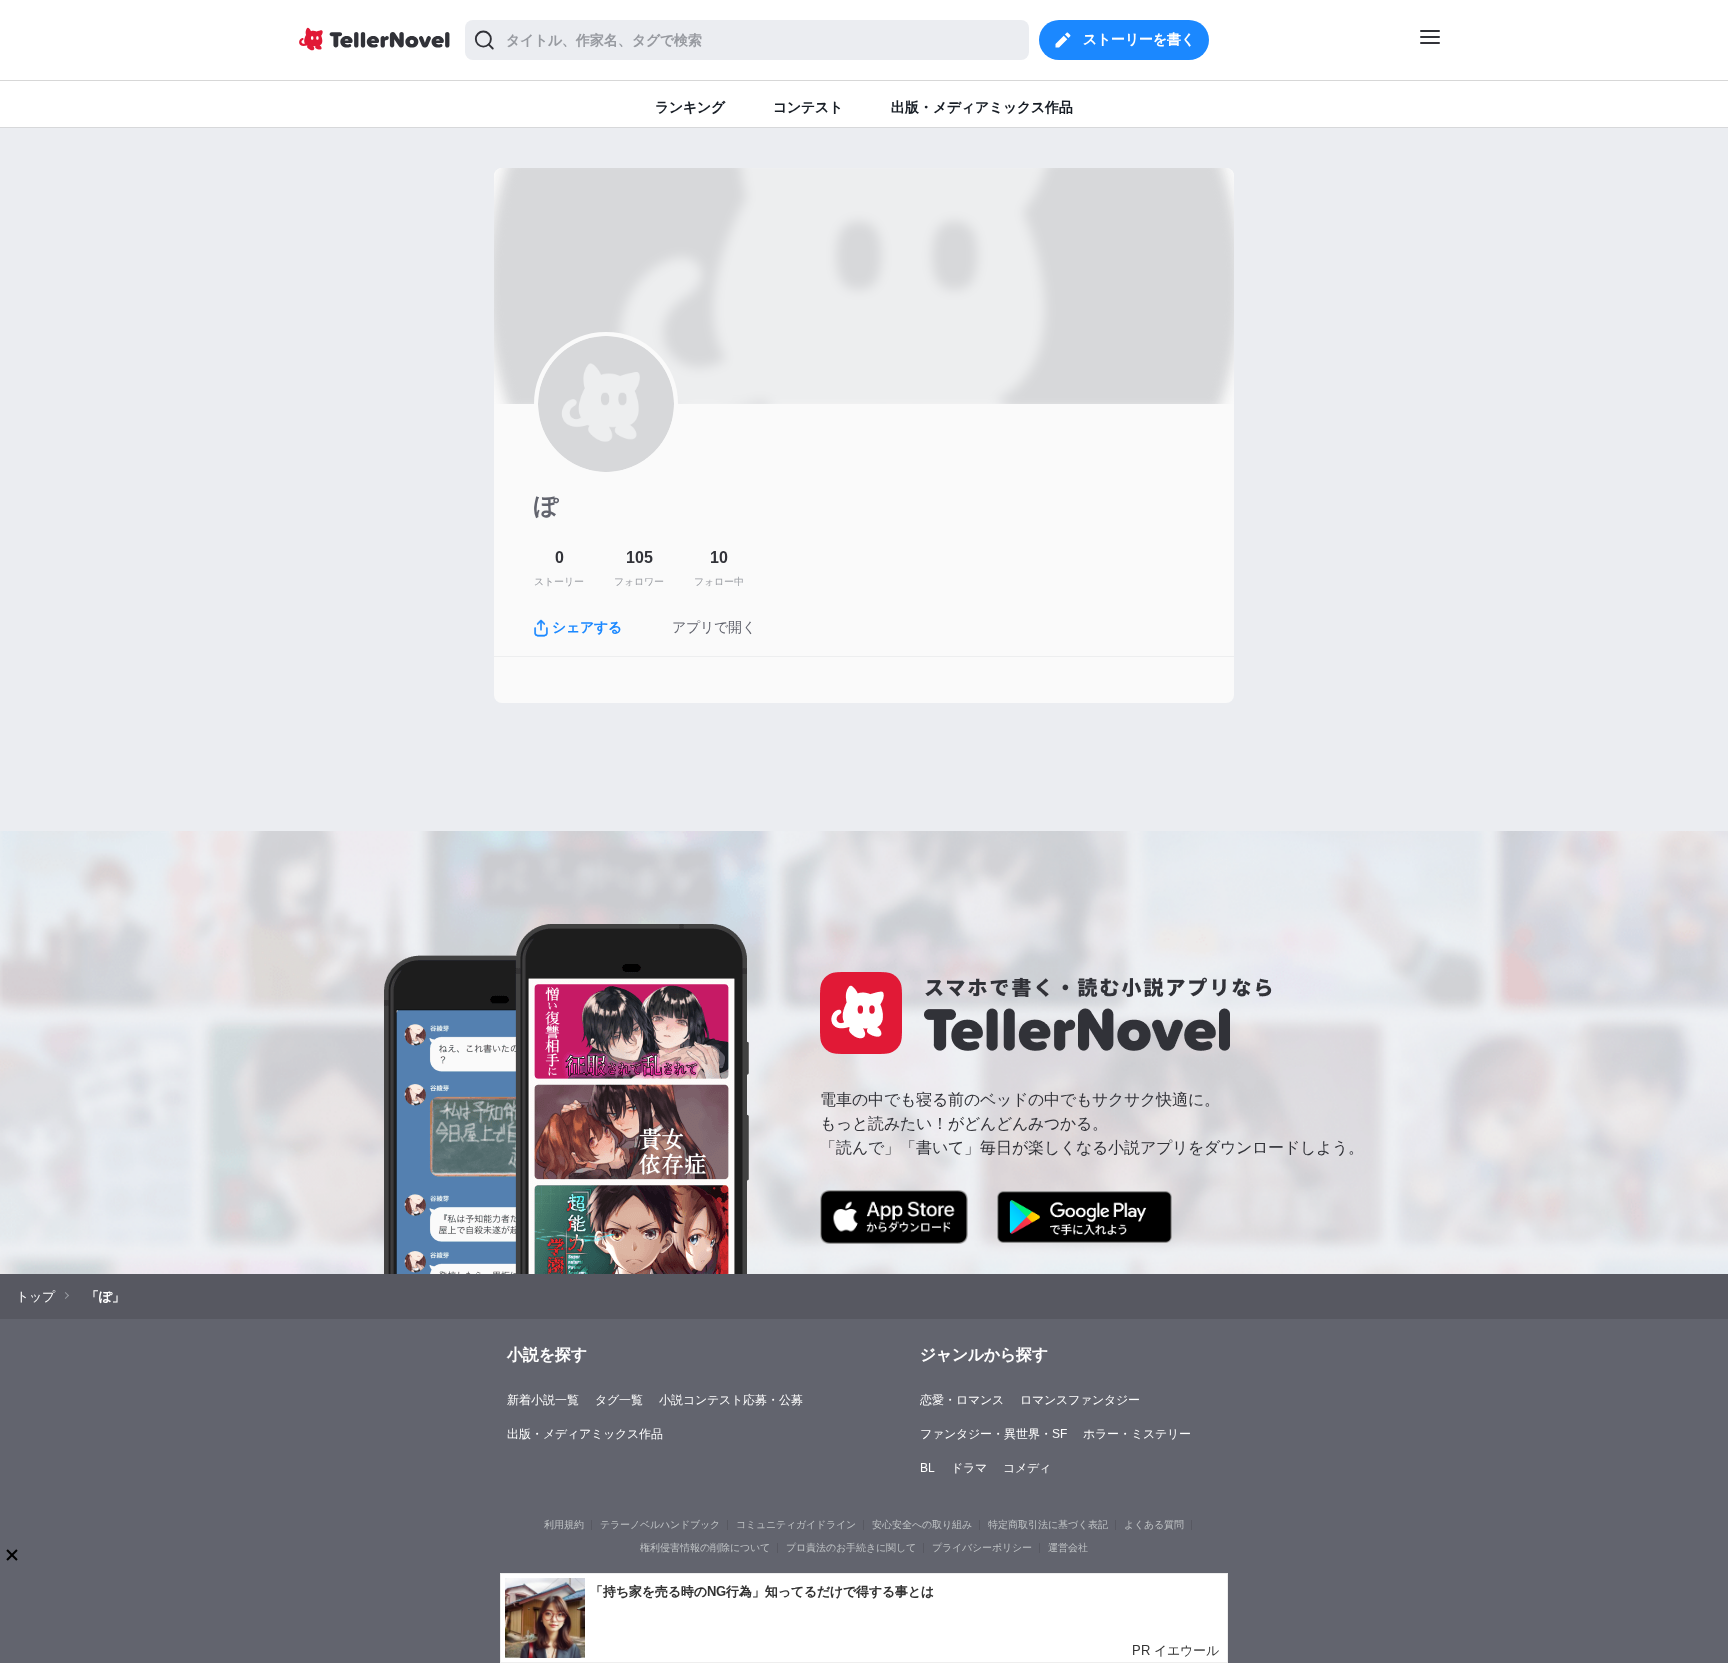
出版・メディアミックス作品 (585, 1434)
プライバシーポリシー (982, 1547)
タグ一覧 (619, 1400)
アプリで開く (714, 627)
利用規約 (564, 1524)
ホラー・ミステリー (1137, 1434)
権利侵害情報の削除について (705, 1547)
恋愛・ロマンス (962, 1400)
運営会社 (1068, 1547)
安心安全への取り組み (922, 1524)
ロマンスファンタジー (1080, 1400)
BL (927, 1468)
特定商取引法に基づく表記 (1048, 1524)
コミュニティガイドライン (796, 1524)
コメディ (1027, 1468)
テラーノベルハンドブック (660, 1524)
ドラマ (969, 1468)
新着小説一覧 (543, 1400)
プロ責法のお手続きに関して (851, 1547)
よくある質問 (1154, 1524)
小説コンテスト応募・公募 (731, 1400)
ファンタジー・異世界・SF (993, 1434)
